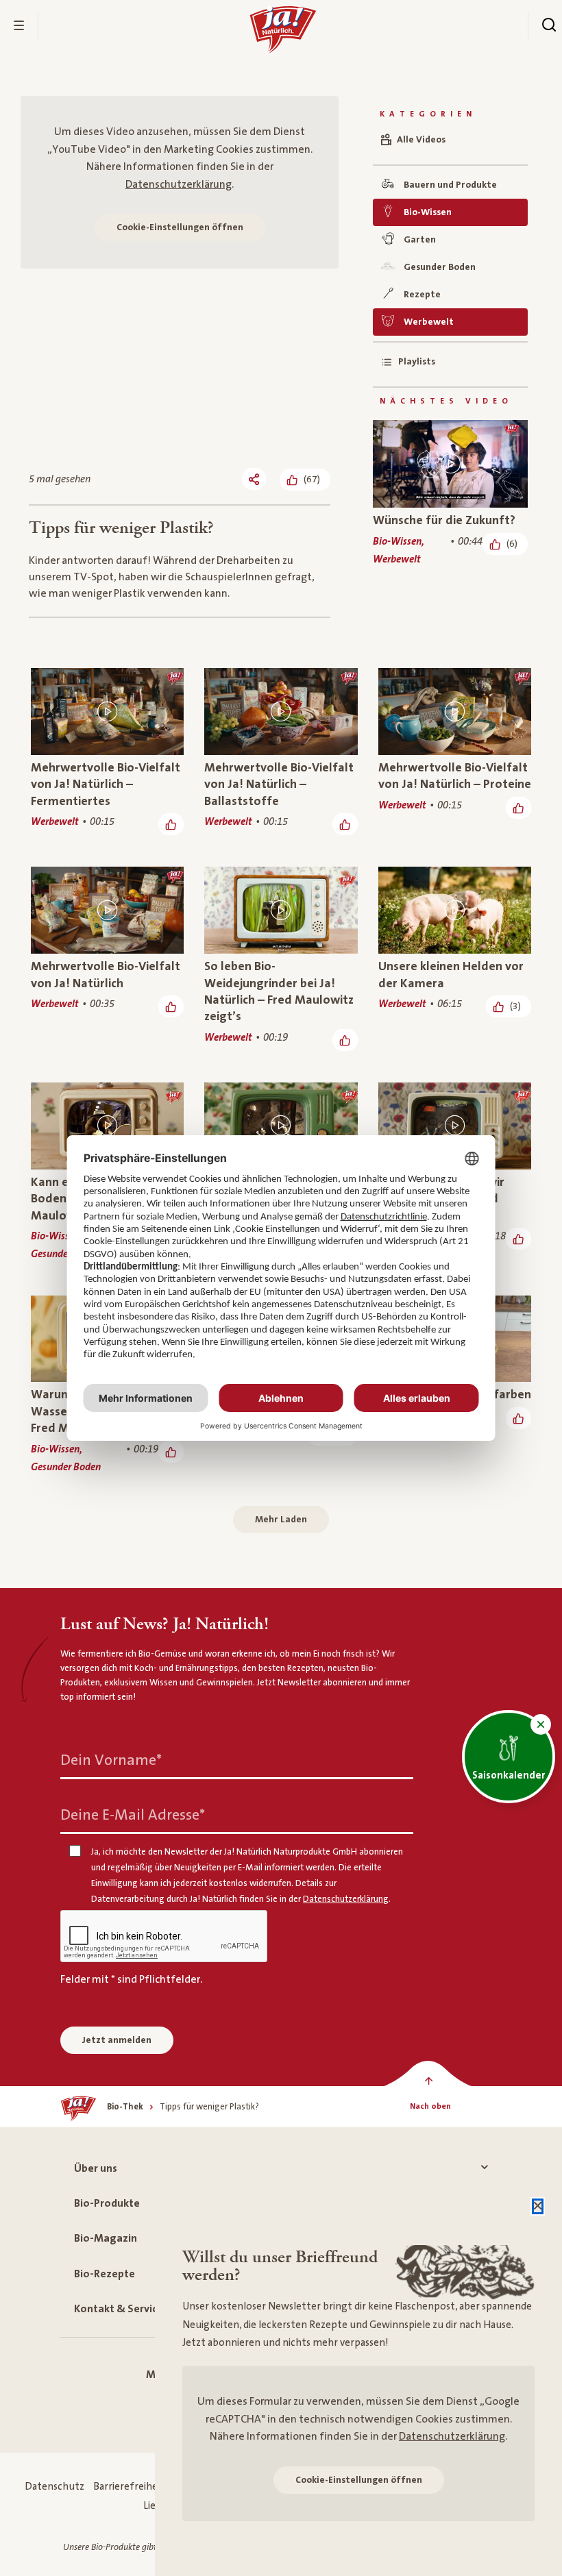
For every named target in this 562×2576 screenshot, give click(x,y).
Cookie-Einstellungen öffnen (180, 227)
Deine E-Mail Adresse (133, 1815)
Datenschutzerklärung (179, 184)
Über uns (96, 2168)
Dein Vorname (111, 1760)
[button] (541, 1724)
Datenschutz (54, 2487)
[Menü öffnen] (19, 25)
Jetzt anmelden (117, 2040)
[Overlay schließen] (538, 2206)
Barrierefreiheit (129, 2487)
